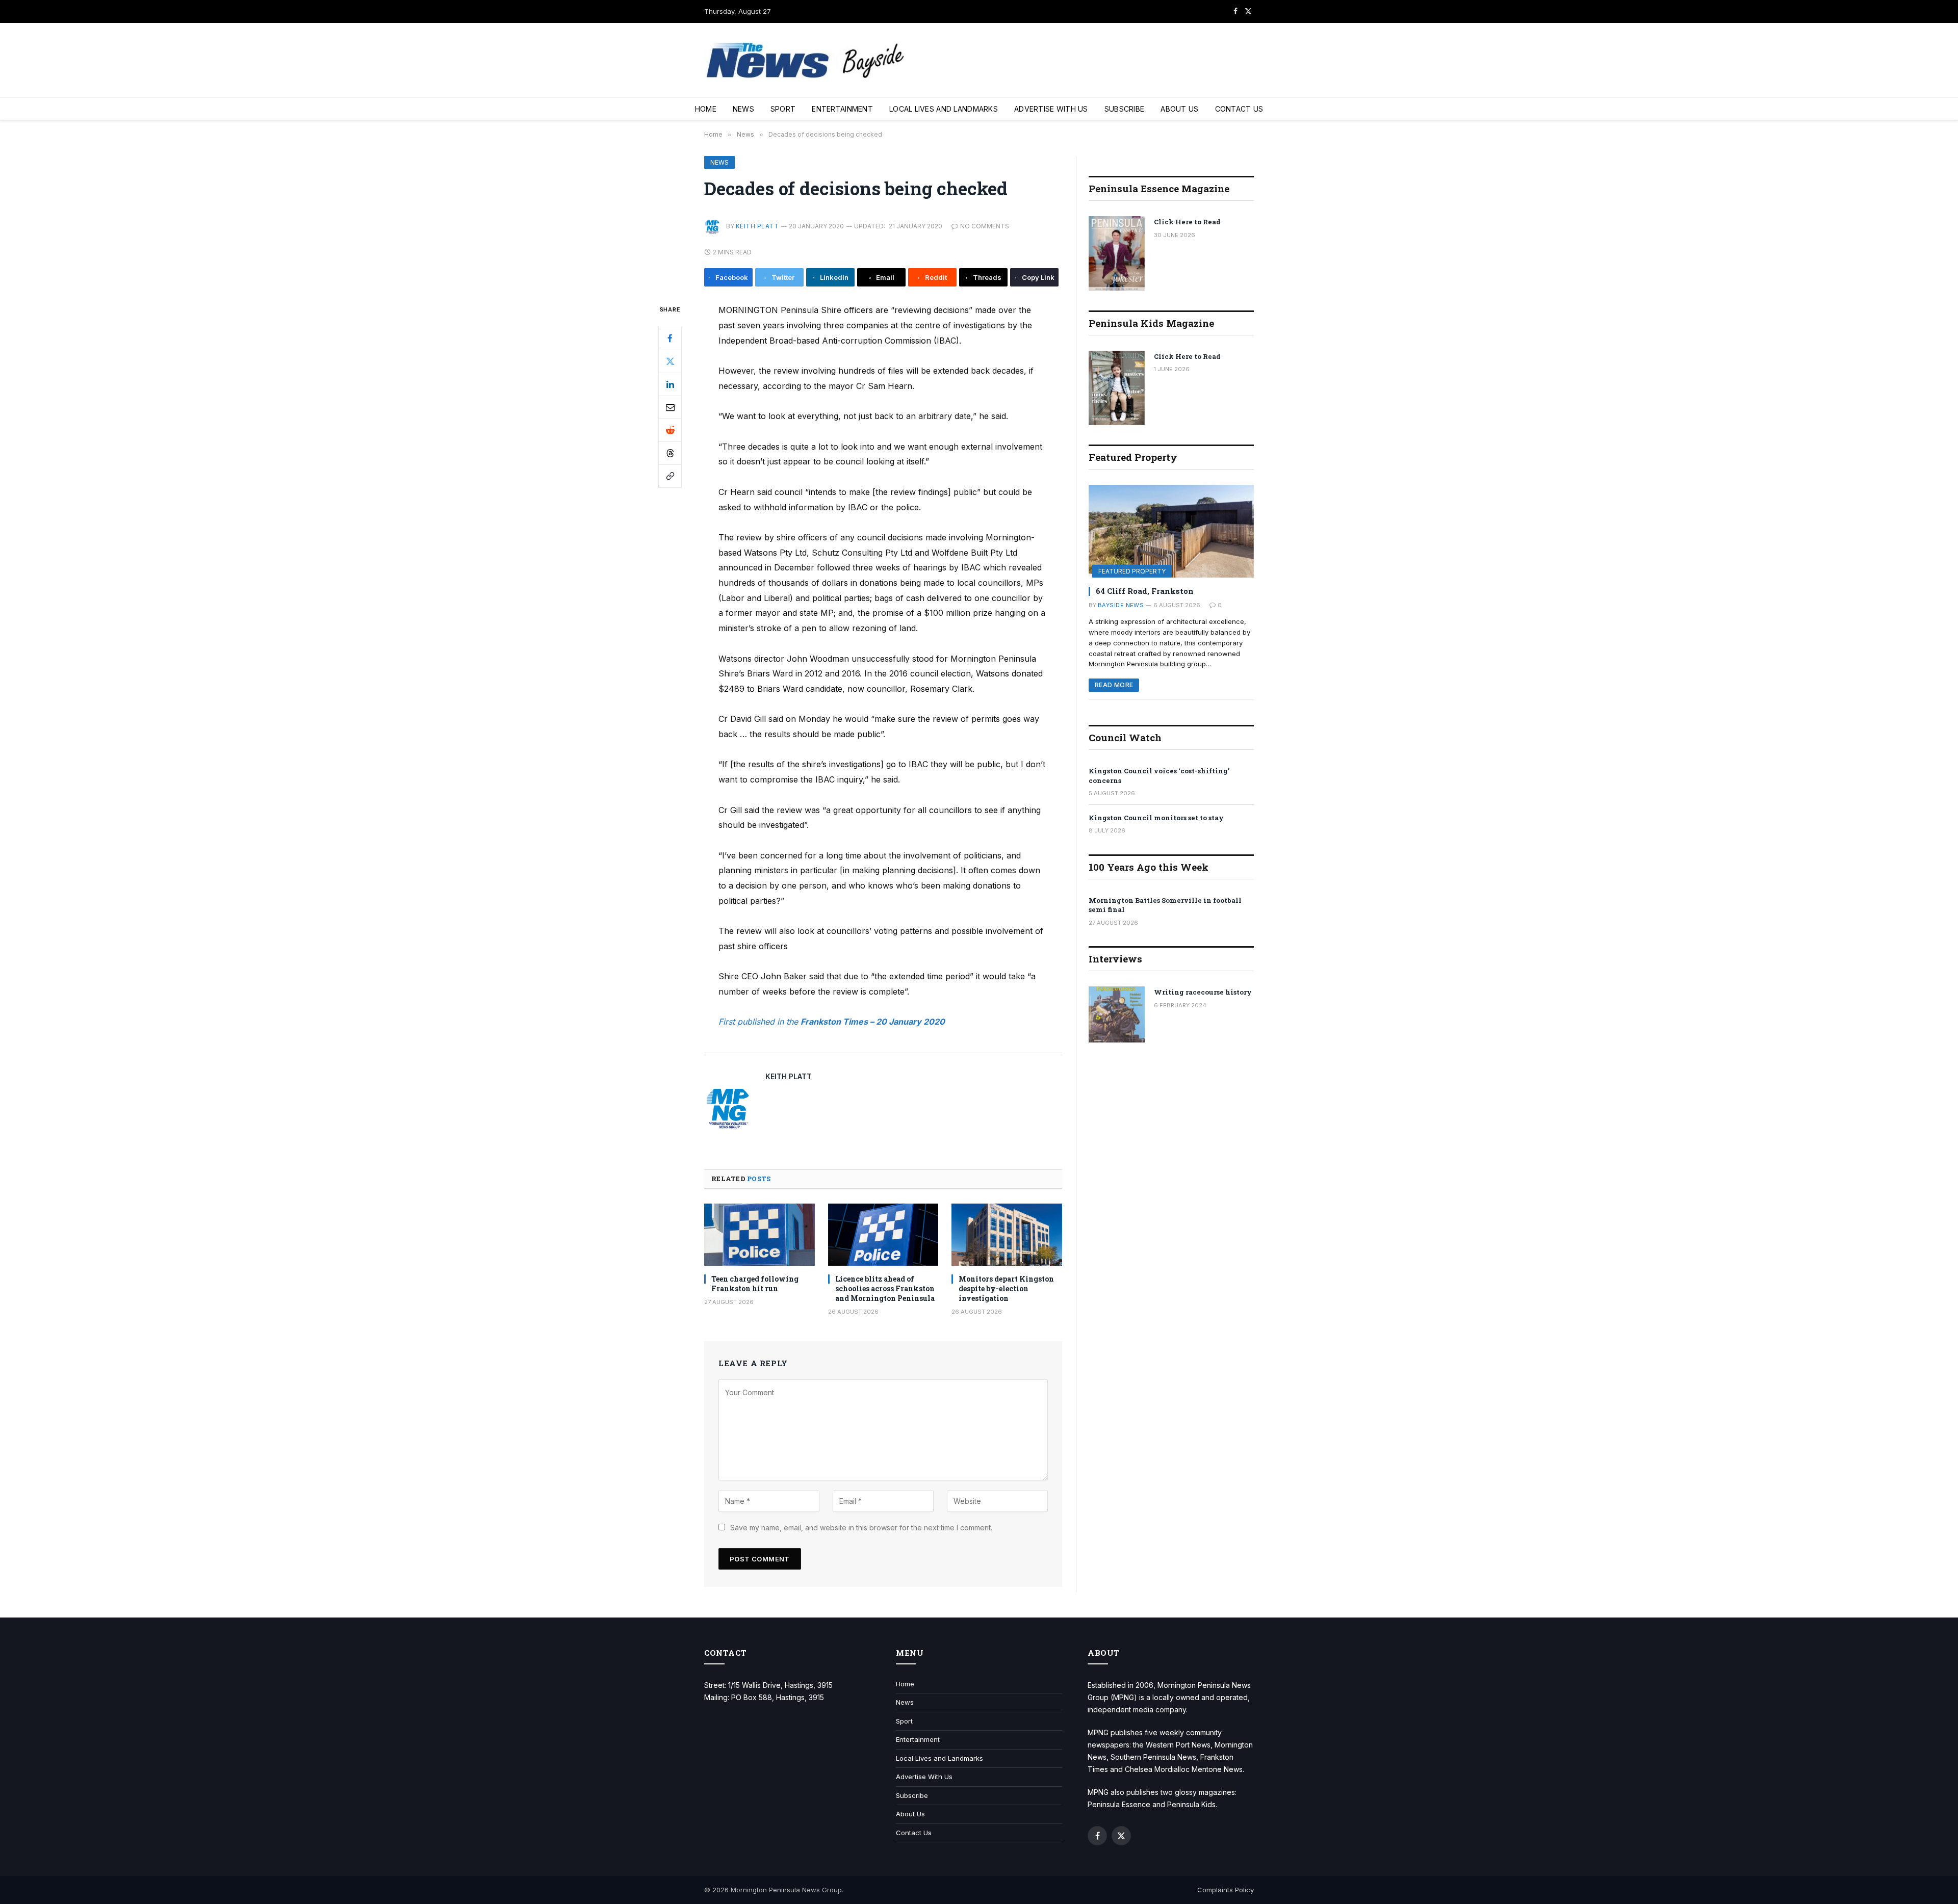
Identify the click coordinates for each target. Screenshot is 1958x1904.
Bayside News (1121, 605)
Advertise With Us (1051, 109)
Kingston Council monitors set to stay (1156, 818)
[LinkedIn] (670, 384)
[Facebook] (670, 338)
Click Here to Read (1187, 222)
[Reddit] (670, 430)
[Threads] (670, 453)
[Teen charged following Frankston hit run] (759, 1235)
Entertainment (842, 109)
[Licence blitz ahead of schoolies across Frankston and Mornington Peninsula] (883, 1235)
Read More (1114, 685)
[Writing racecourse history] (1117, 1014)
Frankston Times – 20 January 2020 (873, 1022)
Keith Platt (757, 226)
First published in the (759, 1022)
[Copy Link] (670, 476)
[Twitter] (670, 361)
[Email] (670, 407)
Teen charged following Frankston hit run (755, 1284)
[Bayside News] (806, 60)
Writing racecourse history (1203, 992)
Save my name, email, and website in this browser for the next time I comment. (861, 1528)
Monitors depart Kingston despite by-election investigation (1006, 1288)
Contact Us (1239, 109)
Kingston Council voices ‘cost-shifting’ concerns (1159, 776)
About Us (1179, 109)
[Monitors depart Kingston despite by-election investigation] (1007, 1235)
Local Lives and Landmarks (944, 109)
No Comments (985, 226)
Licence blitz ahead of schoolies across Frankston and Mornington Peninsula (885, 1288)
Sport (783, 109)
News (743, 109)
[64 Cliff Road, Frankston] (1171, 531)
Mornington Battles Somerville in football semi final (1165, 905)
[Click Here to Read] (1117, 254)
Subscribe (1125, 109)
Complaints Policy (1226, 1890)
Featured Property (1132, 571)
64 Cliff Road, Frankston (1145, 591)
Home (706, 109)
